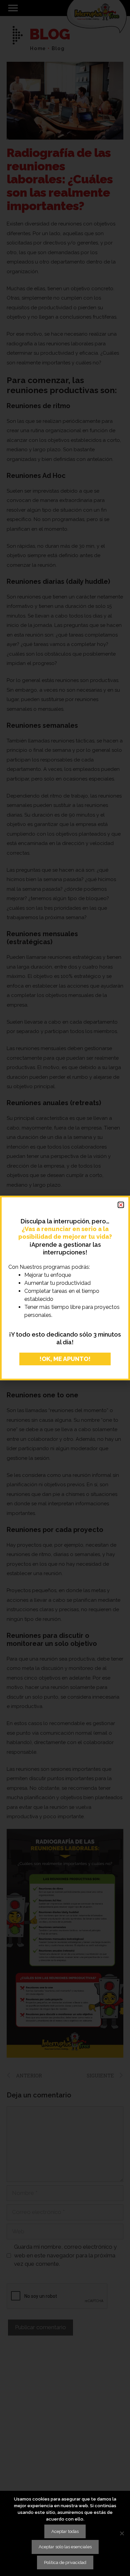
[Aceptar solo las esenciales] (122, 2533)
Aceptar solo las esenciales (65, 2547)
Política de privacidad (65, 2562)
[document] (65, 1288)
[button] (121, 1205)
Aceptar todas (65, 2531)
